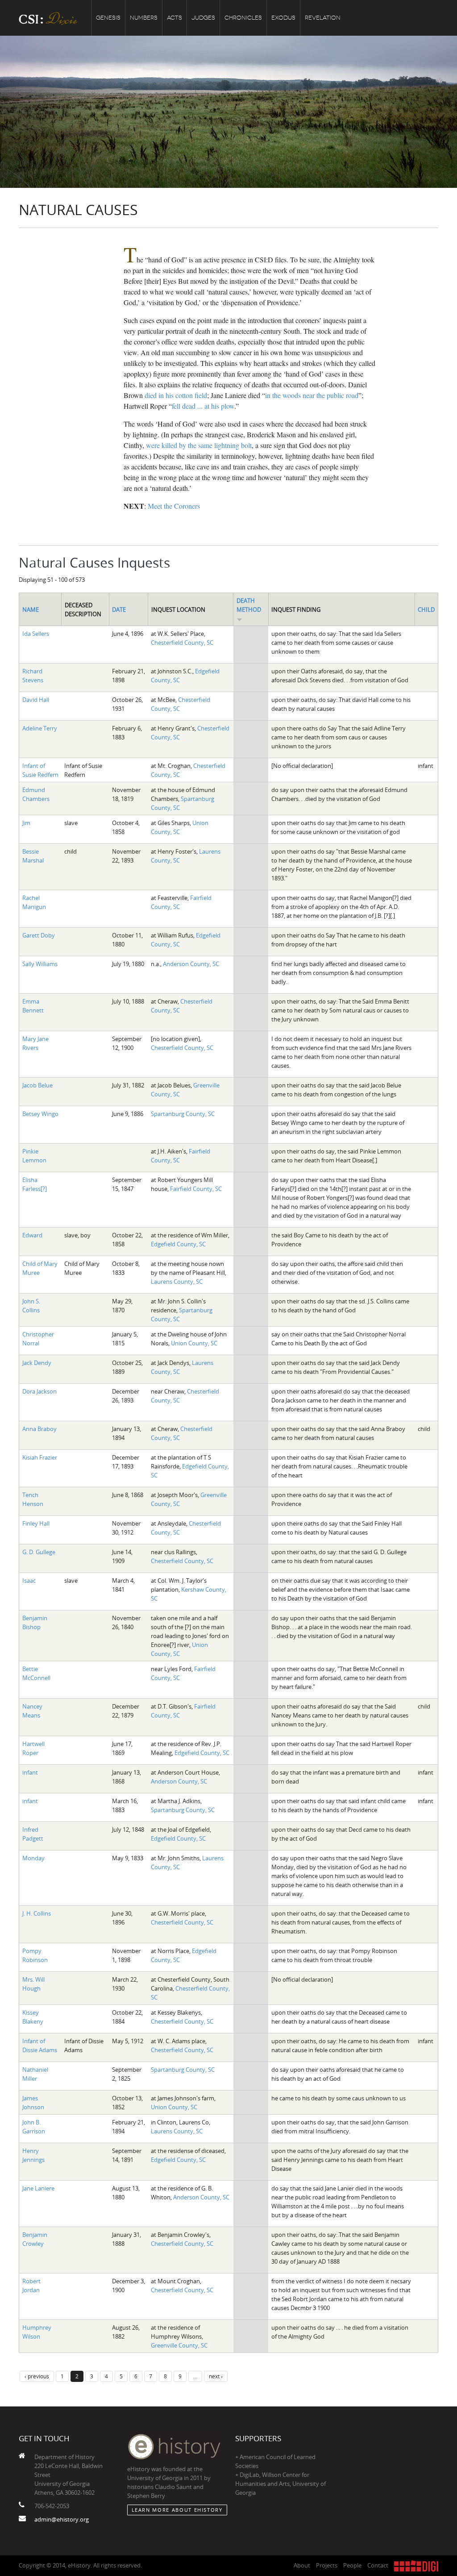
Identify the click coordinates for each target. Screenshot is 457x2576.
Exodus (283, 18)
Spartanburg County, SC (183, 1114)
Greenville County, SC (179, 2345)
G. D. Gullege (39, 1552)
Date (119, 610)
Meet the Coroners (174, 506)
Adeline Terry (40, 728)
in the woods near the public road (312, 395)
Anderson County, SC (191, 964)
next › (216, 2376)
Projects (327, 2565)
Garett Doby (39, 935)
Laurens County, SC (177, 1282)
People (352, 2565)
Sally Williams (40, 964)
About (302, 2565)
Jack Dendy (37, 1363)
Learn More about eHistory (177, 2510)
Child (426, 610)
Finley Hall (36, 1523)
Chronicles (243, 18)
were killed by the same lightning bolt (199, 445)
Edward (32, 1235)
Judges (203, 18)
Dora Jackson (39, 1391)
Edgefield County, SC (178, 1244)
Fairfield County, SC (196, 1189)
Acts (174, 18)
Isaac (29, 1580)
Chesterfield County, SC (182, 643)
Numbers (144, 18)
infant (30, 1772)
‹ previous (37, 2376)
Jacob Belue (37, 1085)
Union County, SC (194, 1343)
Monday (33, 1858)
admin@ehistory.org (62, 2519)
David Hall (36, 700)
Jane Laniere (38, 2188)
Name (31, 610)
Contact (378, 2565)
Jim (26, 823)
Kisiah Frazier (40, 1457)
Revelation (323, 18)
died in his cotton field (176, 395)
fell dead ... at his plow (203, 406)
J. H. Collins (37, 1913)
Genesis (108, 18)
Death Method (249, 605)
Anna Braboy (39, 1429)
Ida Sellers (36, 634)
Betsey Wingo (40, 1114)
